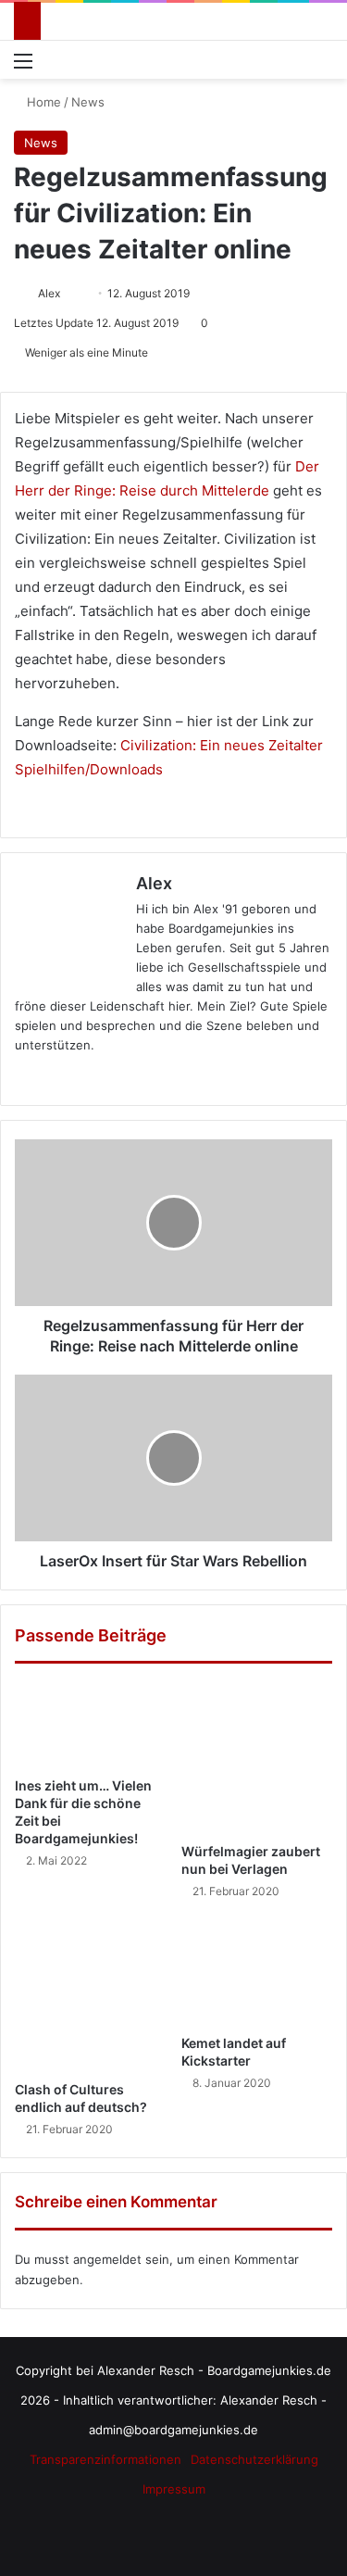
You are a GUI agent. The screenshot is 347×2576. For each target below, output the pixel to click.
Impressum (174, 2489)
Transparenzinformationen (105, 2459)
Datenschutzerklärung (254, 2459)
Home (42, 102)
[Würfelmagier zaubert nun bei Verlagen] (257, 1758)
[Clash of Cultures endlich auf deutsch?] (91, 1995)
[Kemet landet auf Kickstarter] (257, 1972)
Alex (49, 293)
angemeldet (107, 2259)
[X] (70, 1075)
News (88, 102)
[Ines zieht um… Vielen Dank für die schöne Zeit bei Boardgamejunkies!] (91, 1725)
